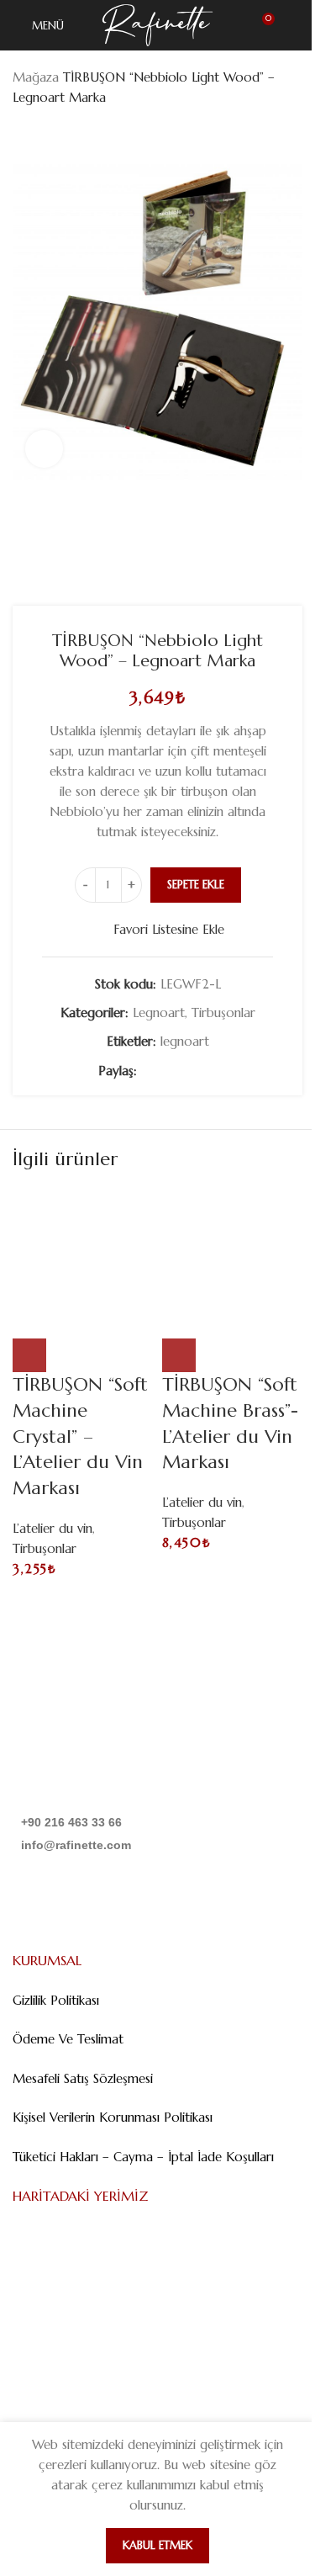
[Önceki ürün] (23, 135)
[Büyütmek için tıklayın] (44, 449)
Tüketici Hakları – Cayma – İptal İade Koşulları (143, 2157)
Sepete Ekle (196, 885)
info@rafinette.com (76, 1845)
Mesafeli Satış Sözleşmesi (83, 2078)
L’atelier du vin (52, 1528)
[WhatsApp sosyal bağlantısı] (207, 1071)
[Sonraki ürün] (63, 135)
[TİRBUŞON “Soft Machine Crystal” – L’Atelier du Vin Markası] (83, 1259)
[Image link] (98, 1760)
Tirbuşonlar (223, 1012)
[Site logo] (157, 24)
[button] (29, 1355)
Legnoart (159, 1012)
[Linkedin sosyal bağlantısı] (187, 1071)
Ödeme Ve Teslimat (68, 2039)
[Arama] (296, 25)
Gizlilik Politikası (56, 2000)
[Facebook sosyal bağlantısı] (147, 1071)
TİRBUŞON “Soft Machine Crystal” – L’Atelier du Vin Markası (80, 1436)
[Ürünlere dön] (43, 135)
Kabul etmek (157, 2545)
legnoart (185, 1041)
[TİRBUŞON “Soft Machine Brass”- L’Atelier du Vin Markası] (233, 1259)
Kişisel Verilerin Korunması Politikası (113, 2117)
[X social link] (167, 1071)
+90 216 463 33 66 (71, 1822)
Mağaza (36, 77)
